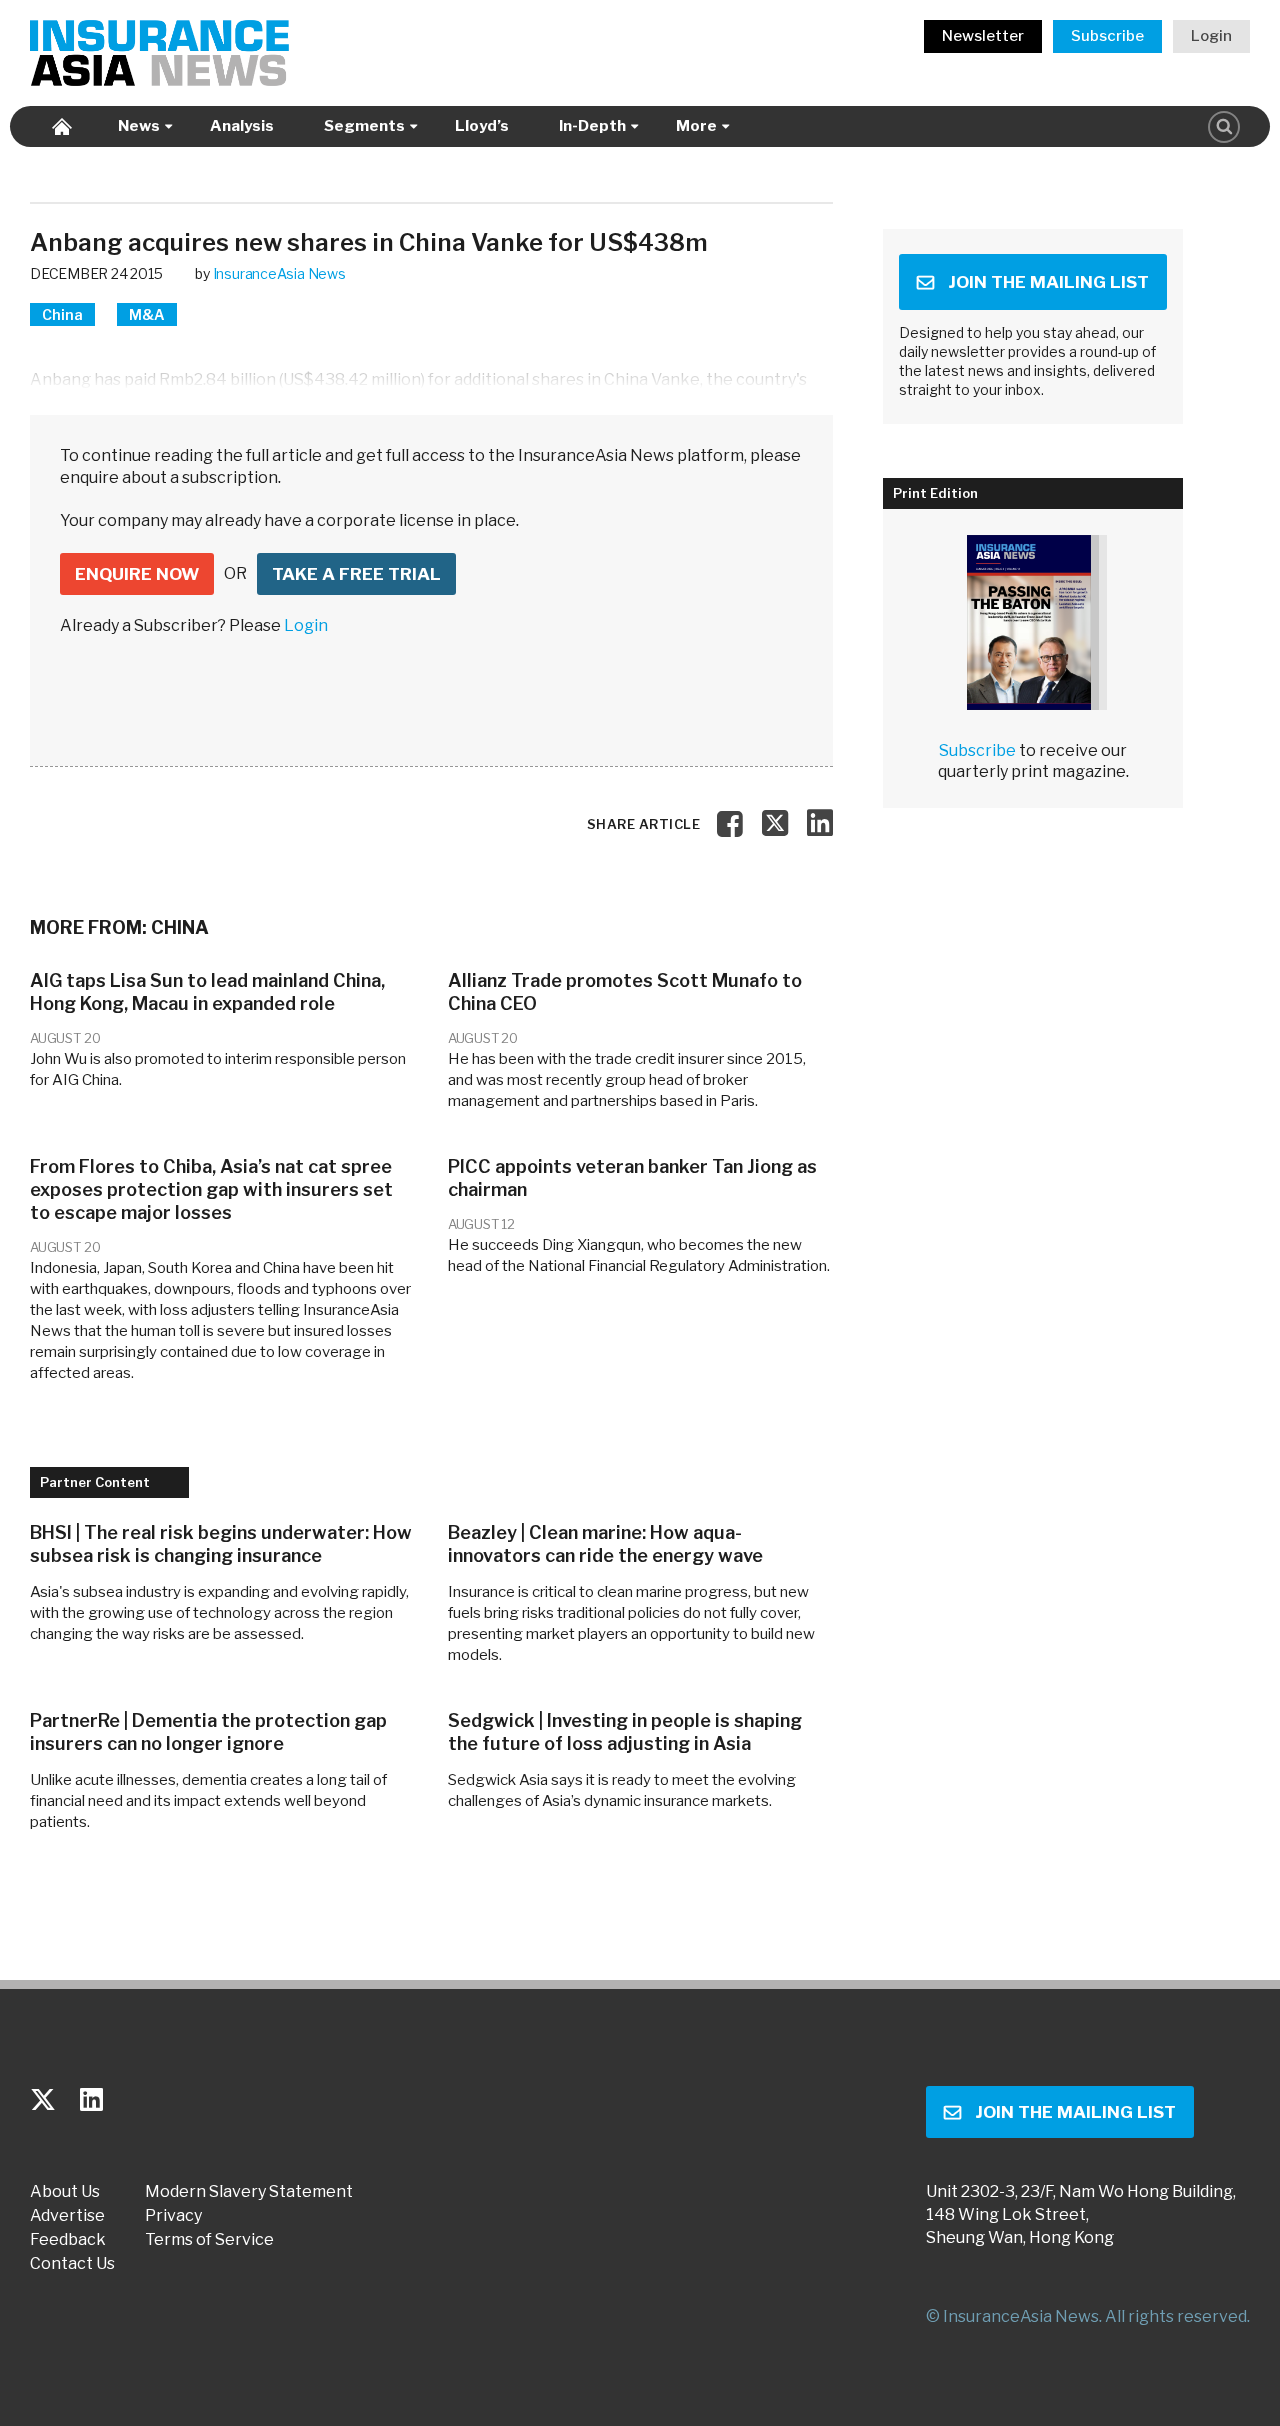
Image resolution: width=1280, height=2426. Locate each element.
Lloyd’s (482, 126)
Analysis (242, 126)
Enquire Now (137, 574)
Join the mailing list (1048, 282)
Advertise (67, 2216)
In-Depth (592, 126)
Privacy (173, 2216)
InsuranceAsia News (279, 273)
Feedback (68, 2240)
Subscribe (1107, 36)
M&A (147, 314)
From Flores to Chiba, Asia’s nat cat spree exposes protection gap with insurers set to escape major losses (211, 1189)
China (62, 314)
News (139, 126)
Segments (364, 126)
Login (1211, 36)
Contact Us (72, 2264)
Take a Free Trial (356, 574)
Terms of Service (209, 2240)
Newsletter (983, 36)
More (696, 126)
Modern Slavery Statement (249, 2192)
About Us (65, 2192)
